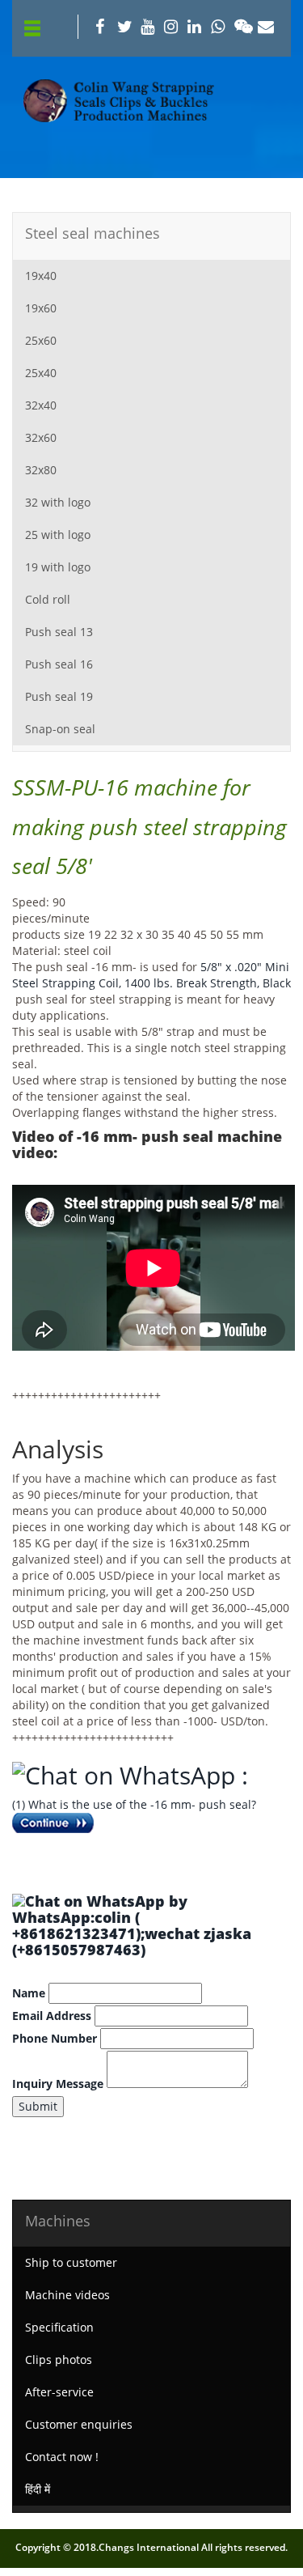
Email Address (52, 2016)
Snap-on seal (60, 729)
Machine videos (67, 2295)
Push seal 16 (59, 664)
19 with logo (58, 567)
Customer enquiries (79, 2424)
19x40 (41, 276)
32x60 (41, 437)
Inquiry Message (58, 2084)
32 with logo (58, 502)
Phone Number (55, 2038)
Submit (38, 2106)
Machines (58, 2221)
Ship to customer (71, 2262)
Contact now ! (62, 2457)
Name (29, 1993)
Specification (59, 2327)
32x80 (41, 470)
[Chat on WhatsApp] (127, 1775)
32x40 (41, 405)
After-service (59, 2392)
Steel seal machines (93, 233)
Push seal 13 (59, 632)
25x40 (41, 373)
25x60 (41, 340)
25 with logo (58, 535)
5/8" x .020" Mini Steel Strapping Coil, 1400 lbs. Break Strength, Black (151, 975)
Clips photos (59, 2360)
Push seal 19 (59, 696)
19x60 (41, 308)
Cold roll (48, 599)
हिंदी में (38, 2489)
